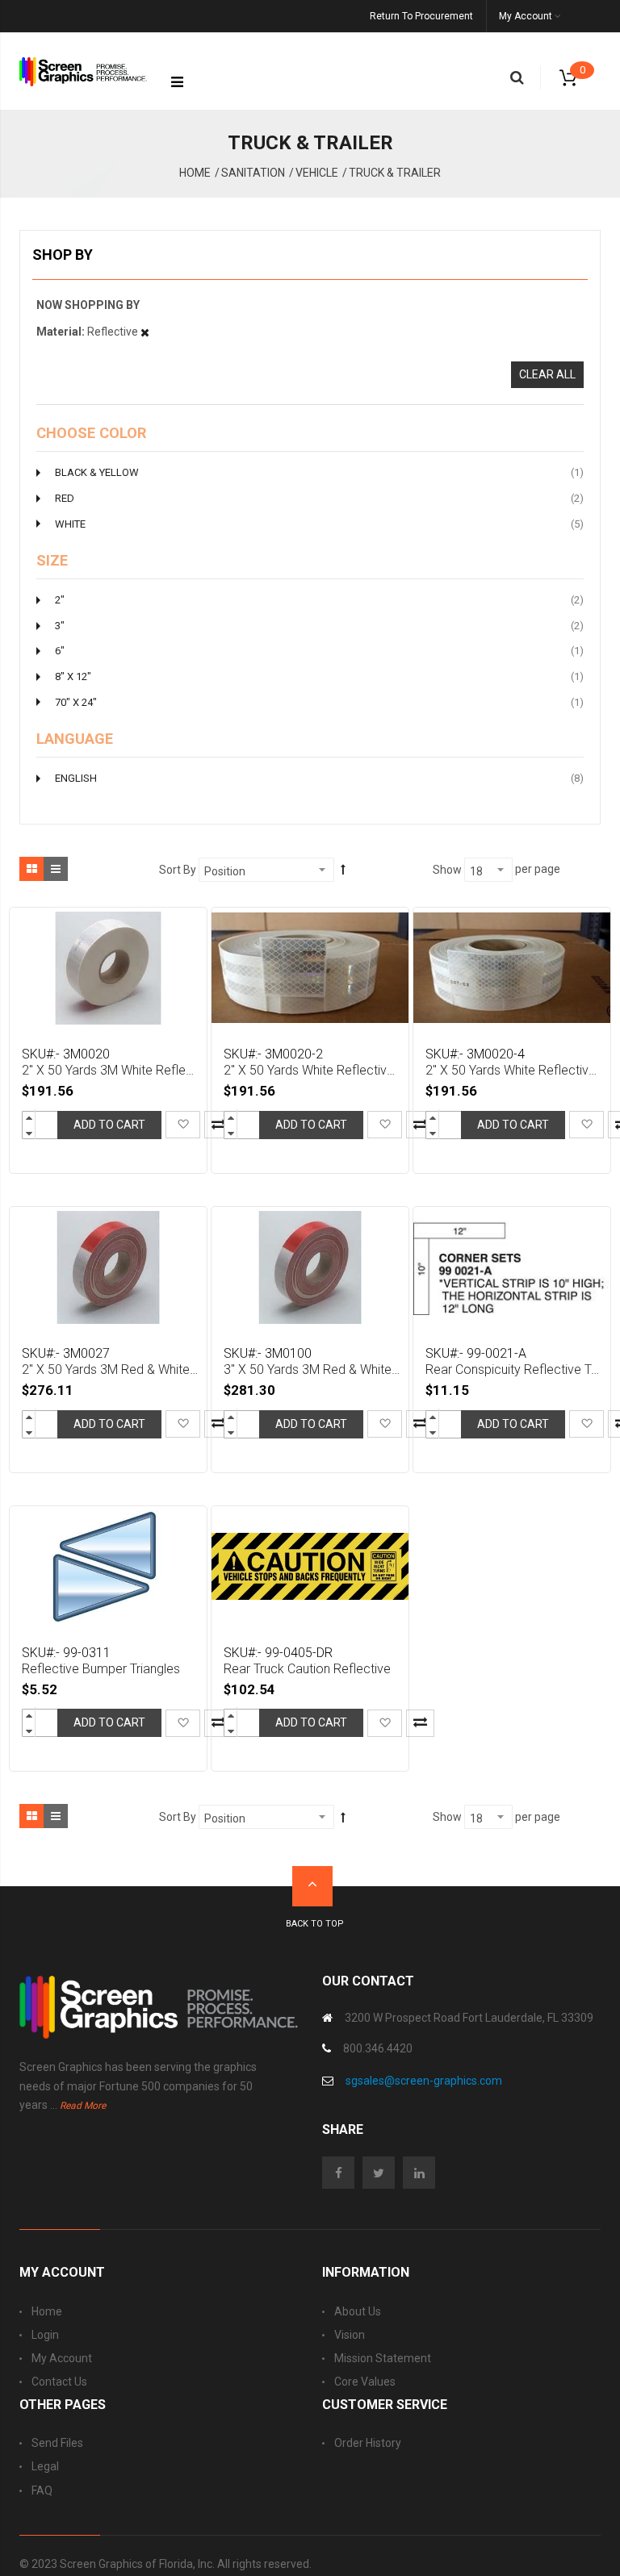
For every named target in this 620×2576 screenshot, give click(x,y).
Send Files (57, 2443)
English (319, 778)
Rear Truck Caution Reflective (307, 1669)
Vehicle (317, 173)
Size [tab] (52, 561)
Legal (45, 2466)
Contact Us (59, 2382)
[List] (56, 869)
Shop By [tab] (63, 255)
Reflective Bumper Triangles (101, 1669)
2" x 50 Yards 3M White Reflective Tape (110, 1070)
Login (45, 2335)
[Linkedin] (423, 2173)
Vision (350, 2335)
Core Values (365, 2382)
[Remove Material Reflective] (145, 332)
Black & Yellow (319, 472)
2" (319, 599)
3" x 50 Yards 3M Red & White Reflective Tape (312, 1369)
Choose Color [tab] (91, 433)
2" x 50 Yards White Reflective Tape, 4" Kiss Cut (514, 1070)
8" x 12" (319, 676)
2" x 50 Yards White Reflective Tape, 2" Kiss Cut (312, 1070)
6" (319, 650)
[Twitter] (383, 2173)
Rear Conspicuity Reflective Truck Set (514, 1369)
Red (319, 498)
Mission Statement (383, 2358)
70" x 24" (319, 702)
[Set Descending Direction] (343, 869)
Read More (83, 2106)
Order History (368, 2443)
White (319, 524)
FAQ (42, 2490)
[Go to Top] (312, 1886)
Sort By (178, 870)
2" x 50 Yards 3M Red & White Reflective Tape (110, 1369)
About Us (358, 2311)
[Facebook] (342, 2173)
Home (195, 173)
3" (319, 625)
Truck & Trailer (395, 173)
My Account (62, 2358)
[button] (183, 1125)
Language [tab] (75, 739)
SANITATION (253, 173)
